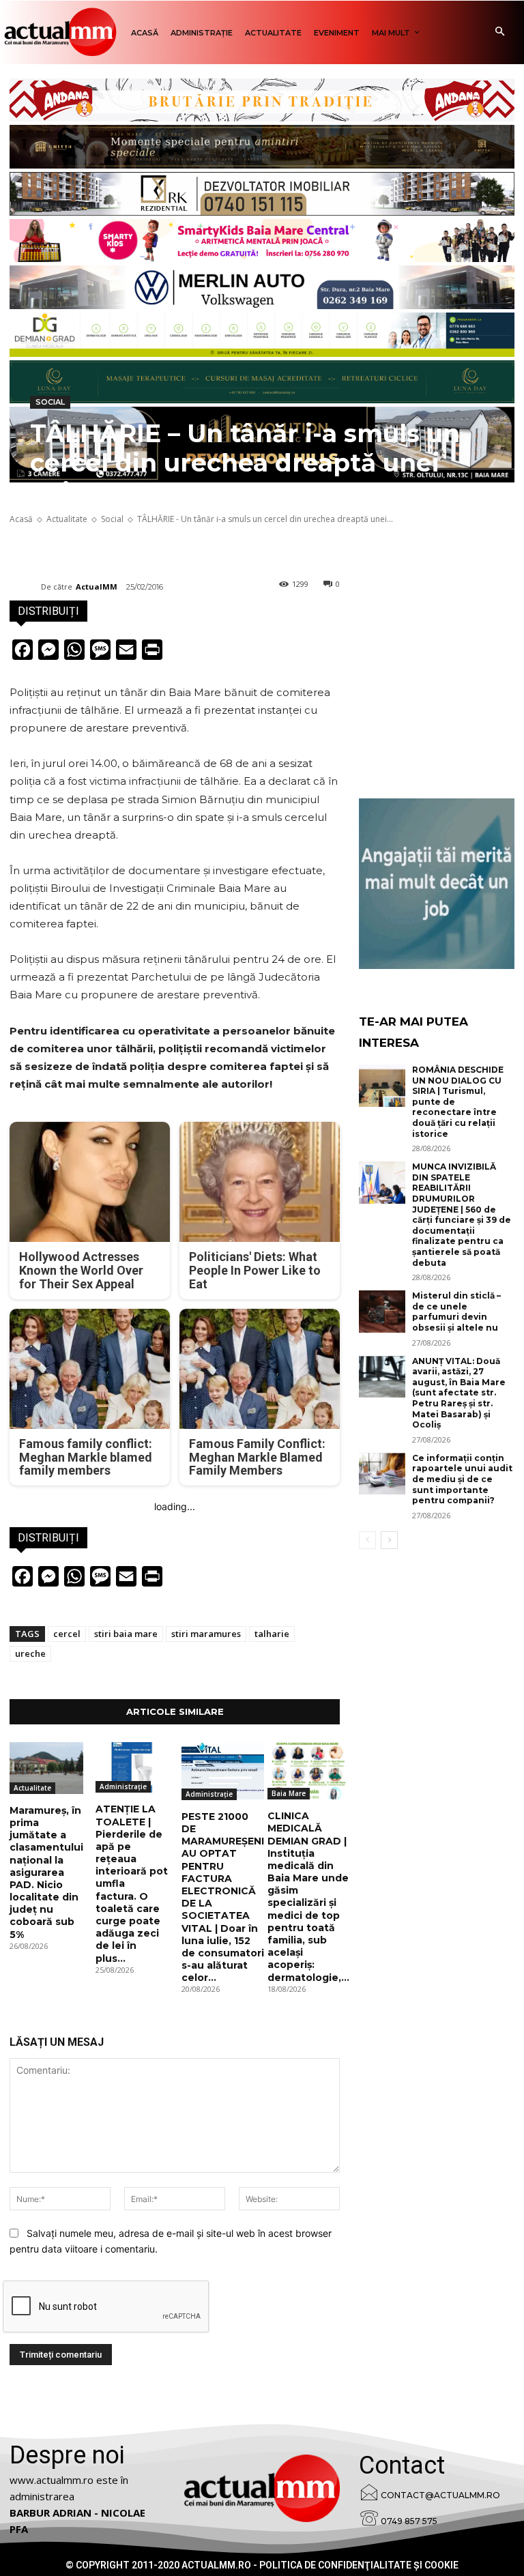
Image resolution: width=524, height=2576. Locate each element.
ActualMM (97, 587)
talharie (272, 1634)
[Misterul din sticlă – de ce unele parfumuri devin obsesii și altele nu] (382, 1312)
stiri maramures (206, 1634)
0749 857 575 (409, 2521)
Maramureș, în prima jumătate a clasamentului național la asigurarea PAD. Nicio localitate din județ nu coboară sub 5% (46, 1872)
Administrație (123, 1786)
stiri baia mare (126, 1634)
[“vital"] (437, 884)
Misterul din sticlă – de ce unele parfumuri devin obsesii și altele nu (456, 1312)
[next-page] (389, 1540)
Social (50, 402)
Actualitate (32, 1788)
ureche (30, 1653)
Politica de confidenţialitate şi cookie (359, 2565)
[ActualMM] (25, 587)
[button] (500, 32)
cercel (67, 1634)
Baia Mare (289, 1793)
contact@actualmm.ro (440, 2495)
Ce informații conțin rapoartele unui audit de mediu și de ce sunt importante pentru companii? (462, 1479)
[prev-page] (367, 1540)
